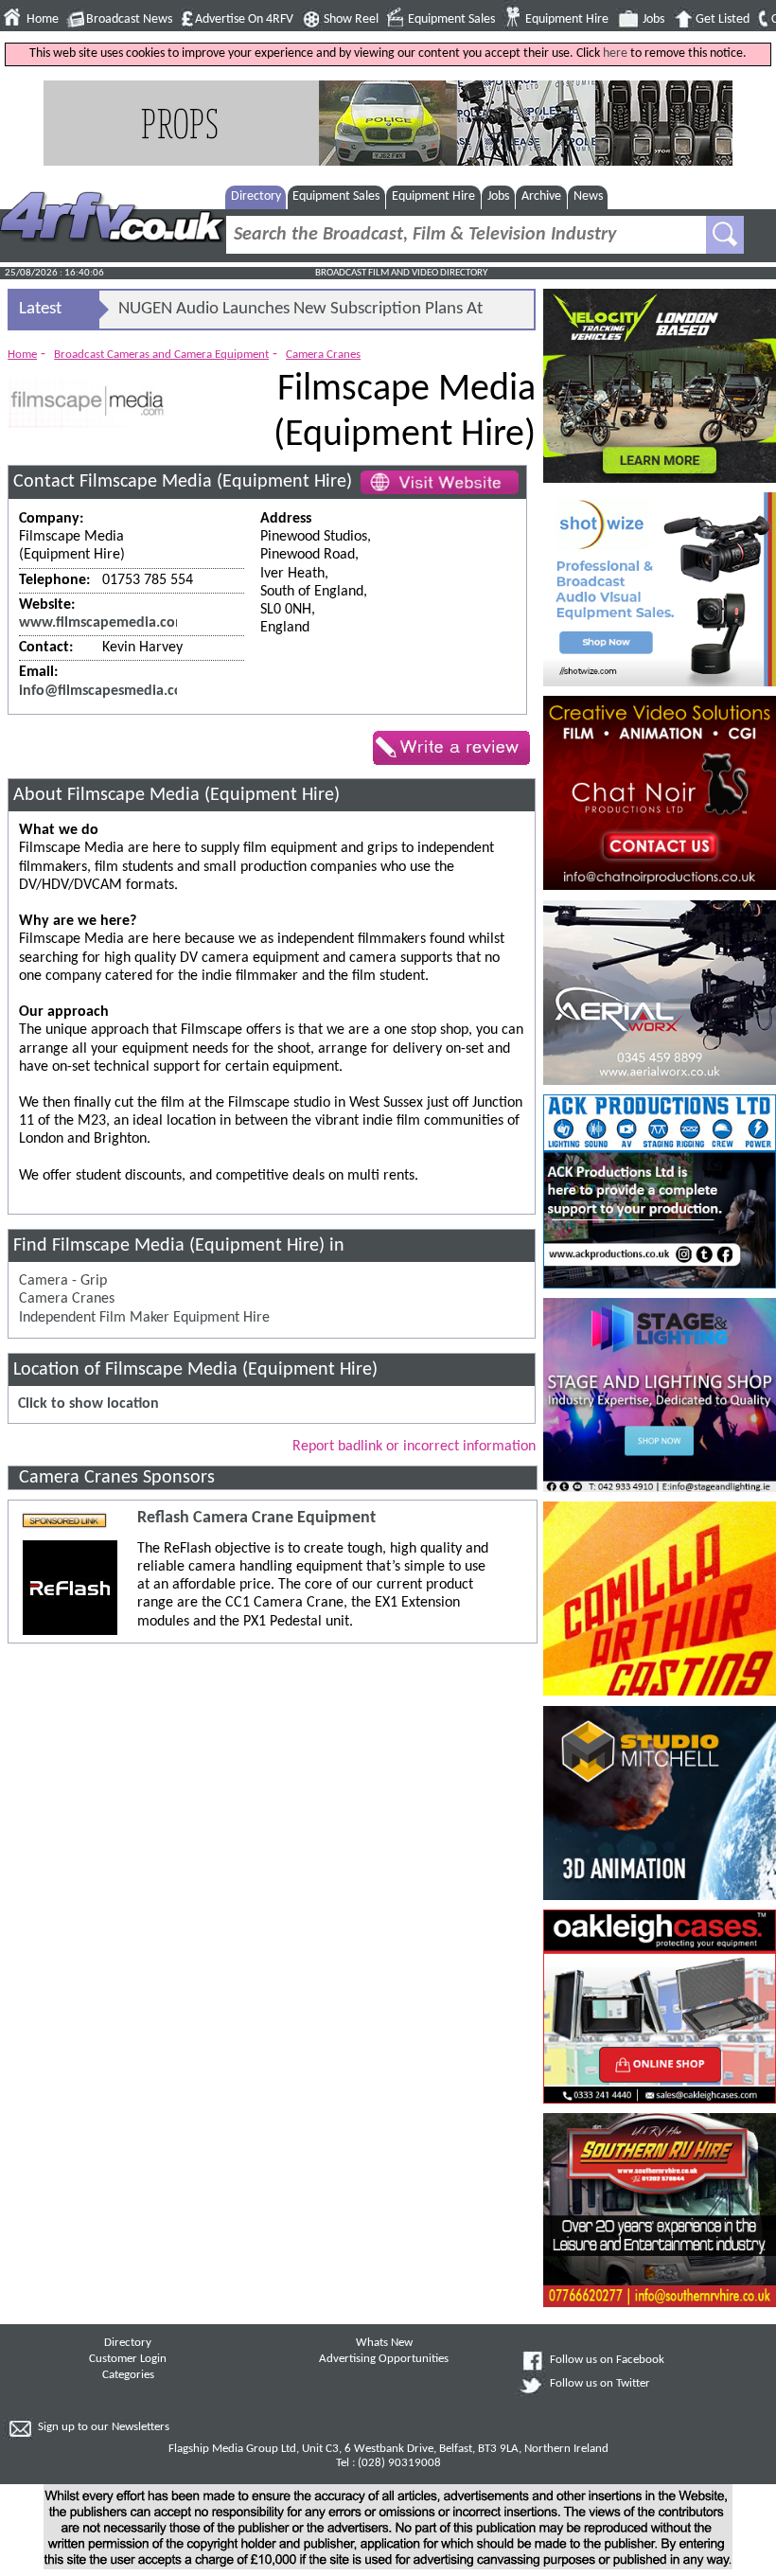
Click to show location (88, 1404)
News (588, 196)
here (615, 53)
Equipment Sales (451, 19)
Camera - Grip (63, 1281)
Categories (128, 2375)
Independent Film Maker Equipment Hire (144, 1318)
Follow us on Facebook (607, 2360)
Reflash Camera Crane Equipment (256, 1518)
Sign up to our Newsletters (104, 2427)
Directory (256, 196)
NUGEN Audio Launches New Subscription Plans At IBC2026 (300, 314)
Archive (541, 196)
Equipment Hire (567, 19)
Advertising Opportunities (384, 2359)
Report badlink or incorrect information (414, 1447)
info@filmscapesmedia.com (107, 691)
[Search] (725, 235)
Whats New (384, 2343)
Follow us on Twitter (600, 2384)
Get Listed (723, 19)
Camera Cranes (323, 355)
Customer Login (128, 2359)
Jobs (653, 19)
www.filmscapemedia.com (103, 623)
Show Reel (351, 19)
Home (43, 19)
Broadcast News (129, 19)
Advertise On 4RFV (244, 19)
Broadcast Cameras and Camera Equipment (161, 355)
